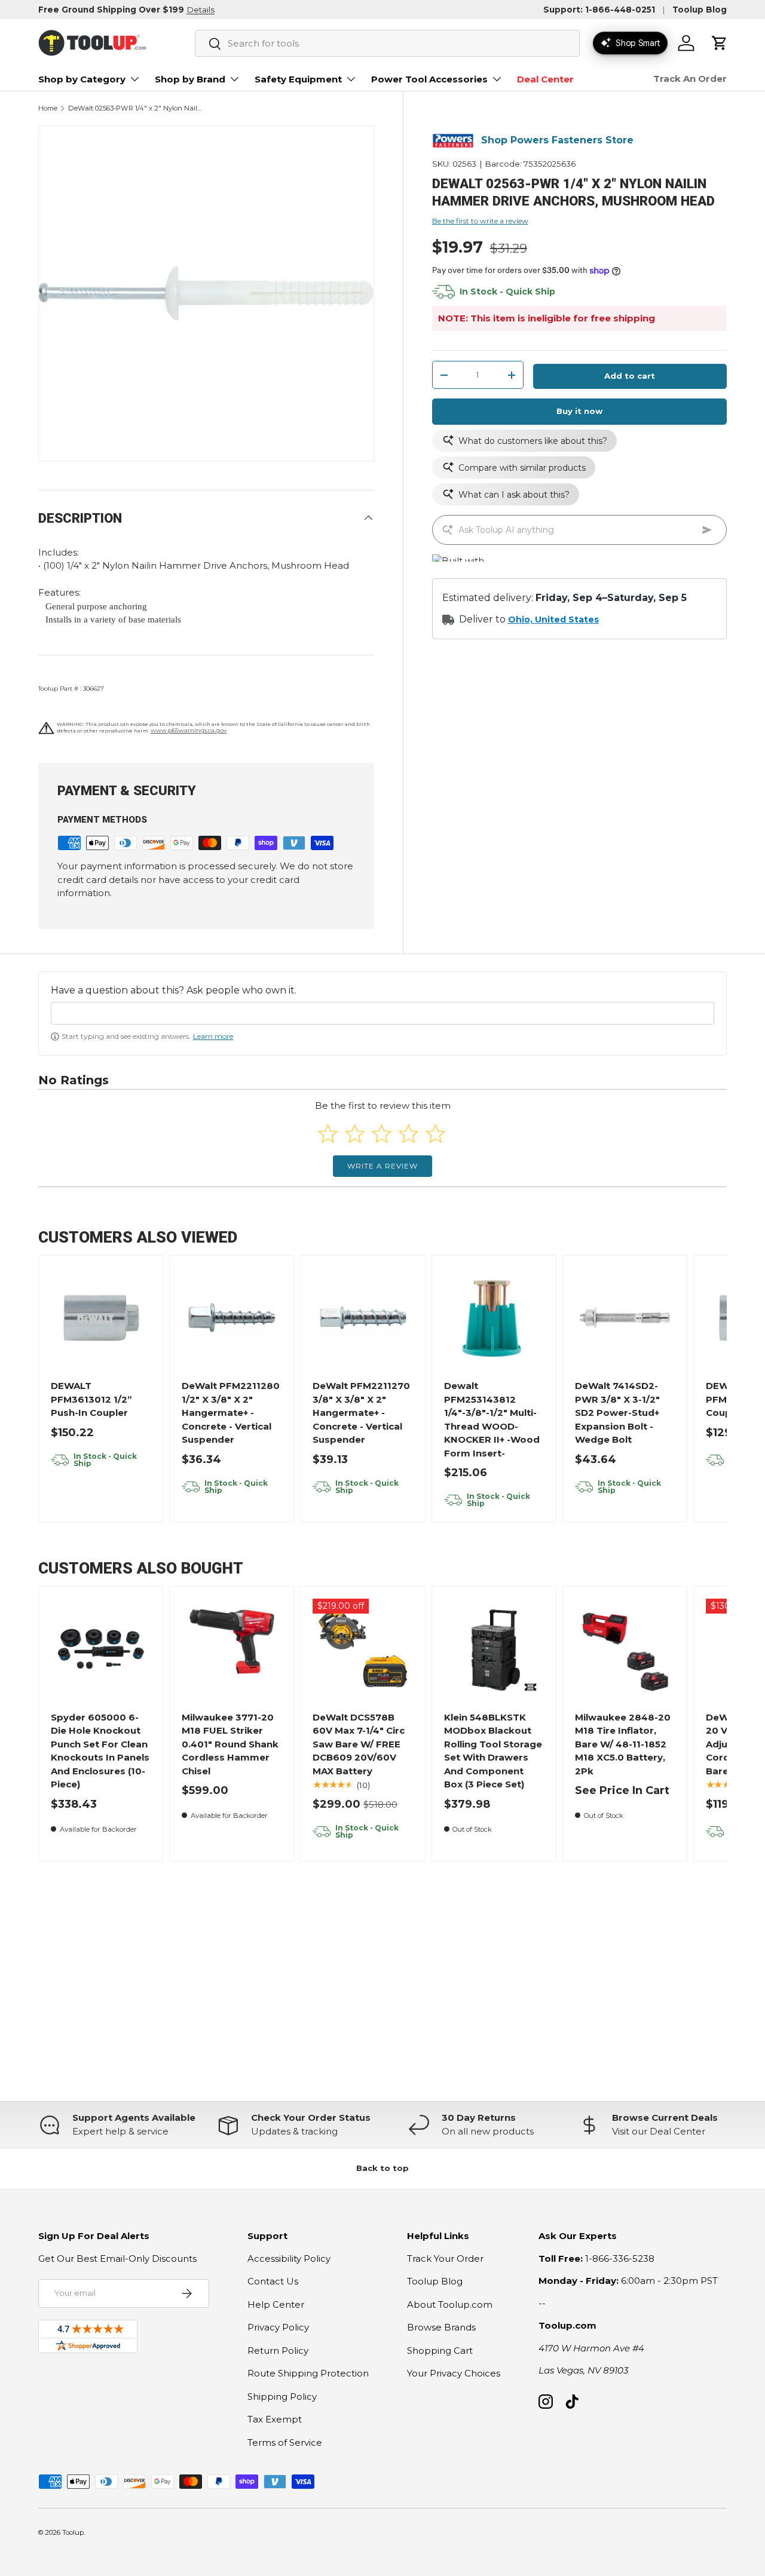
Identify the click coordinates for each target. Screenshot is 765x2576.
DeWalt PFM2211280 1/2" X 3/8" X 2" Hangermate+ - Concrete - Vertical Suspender (231, 1413)
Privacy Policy (278, 2327)
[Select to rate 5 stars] (435, 1134)
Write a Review (382, 1166)
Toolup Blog (700, 10)
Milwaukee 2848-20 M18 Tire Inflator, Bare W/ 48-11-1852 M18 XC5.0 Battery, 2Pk (623, 1744)
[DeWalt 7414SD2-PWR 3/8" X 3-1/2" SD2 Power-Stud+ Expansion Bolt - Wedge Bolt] (625, 1318)
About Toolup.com (450, 2304)
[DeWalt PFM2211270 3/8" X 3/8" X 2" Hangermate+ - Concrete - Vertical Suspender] (363, 1318)
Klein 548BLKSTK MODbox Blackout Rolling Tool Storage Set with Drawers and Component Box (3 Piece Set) (493, 1751)
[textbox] (382, 1013)
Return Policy (278, 2350)
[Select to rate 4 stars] (408, 1134)
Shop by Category (82, 79)
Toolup (73, 2532)
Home (48, 108)
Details (201, 10)
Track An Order (690, 79)
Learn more (213, 1036)
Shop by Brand (190, 79)
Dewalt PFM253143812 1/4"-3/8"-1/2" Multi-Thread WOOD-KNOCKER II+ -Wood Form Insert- (492, 1419)
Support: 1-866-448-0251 (599, 10)
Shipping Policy (282, 2396)
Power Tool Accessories (429, 79)
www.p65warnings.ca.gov (189, 730)
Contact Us (273, 2281)
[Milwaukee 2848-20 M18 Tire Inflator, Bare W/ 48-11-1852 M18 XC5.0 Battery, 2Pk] (625, 1649)
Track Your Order (445, 2258)
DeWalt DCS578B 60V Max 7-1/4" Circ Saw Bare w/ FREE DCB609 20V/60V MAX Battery (359, 1744)
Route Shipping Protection (308, 2373)
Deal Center (545, 79)
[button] (720, 43)
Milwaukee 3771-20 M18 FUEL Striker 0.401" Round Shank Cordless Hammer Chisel (230, 1744)
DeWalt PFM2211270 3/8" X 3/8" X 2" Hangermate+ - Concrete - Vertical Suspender (361, 1413)
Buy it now (579, 412)
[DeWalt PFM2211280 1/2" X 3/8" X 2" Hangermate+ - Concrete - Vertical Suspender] (232, 1318)
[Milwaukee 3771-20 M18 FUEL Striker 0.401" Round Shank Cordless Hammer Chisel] (232, 1649)
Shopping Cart (440, 2350)
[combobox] (387, 43)
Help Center (276, 2304)
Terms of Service (285, 2442)
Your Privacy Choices (454, 2373)
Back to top (382, 2168)
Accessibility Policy (289, 2258)
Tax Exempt (275, 2419)
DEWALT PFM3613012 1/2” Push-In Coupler (91, 1399)
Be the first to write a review (480, 221)
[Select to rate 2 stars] (355, 1134)
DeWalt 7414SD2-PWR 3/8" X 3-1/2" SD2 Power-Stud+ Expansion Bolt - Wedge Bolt (617, 1413)
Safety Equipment (298, 79)
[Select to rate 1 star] (328, 1134)
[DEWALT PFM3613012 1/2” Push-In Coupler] (101, 1318)
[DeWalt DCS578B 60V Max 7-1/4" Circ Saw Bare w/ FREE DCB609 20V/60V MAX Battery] (363, 1649)
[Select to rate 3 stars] (382, 1134)
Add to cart (630, 376)
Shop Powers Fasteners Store (557, 141)
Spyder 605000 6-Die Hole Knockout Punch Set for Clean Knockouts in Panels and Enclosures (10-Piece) (100, 1751)
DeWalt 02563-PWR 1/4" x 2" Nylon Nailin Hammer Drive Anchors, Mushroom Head (135, 108)
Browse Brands (441, 2327)
